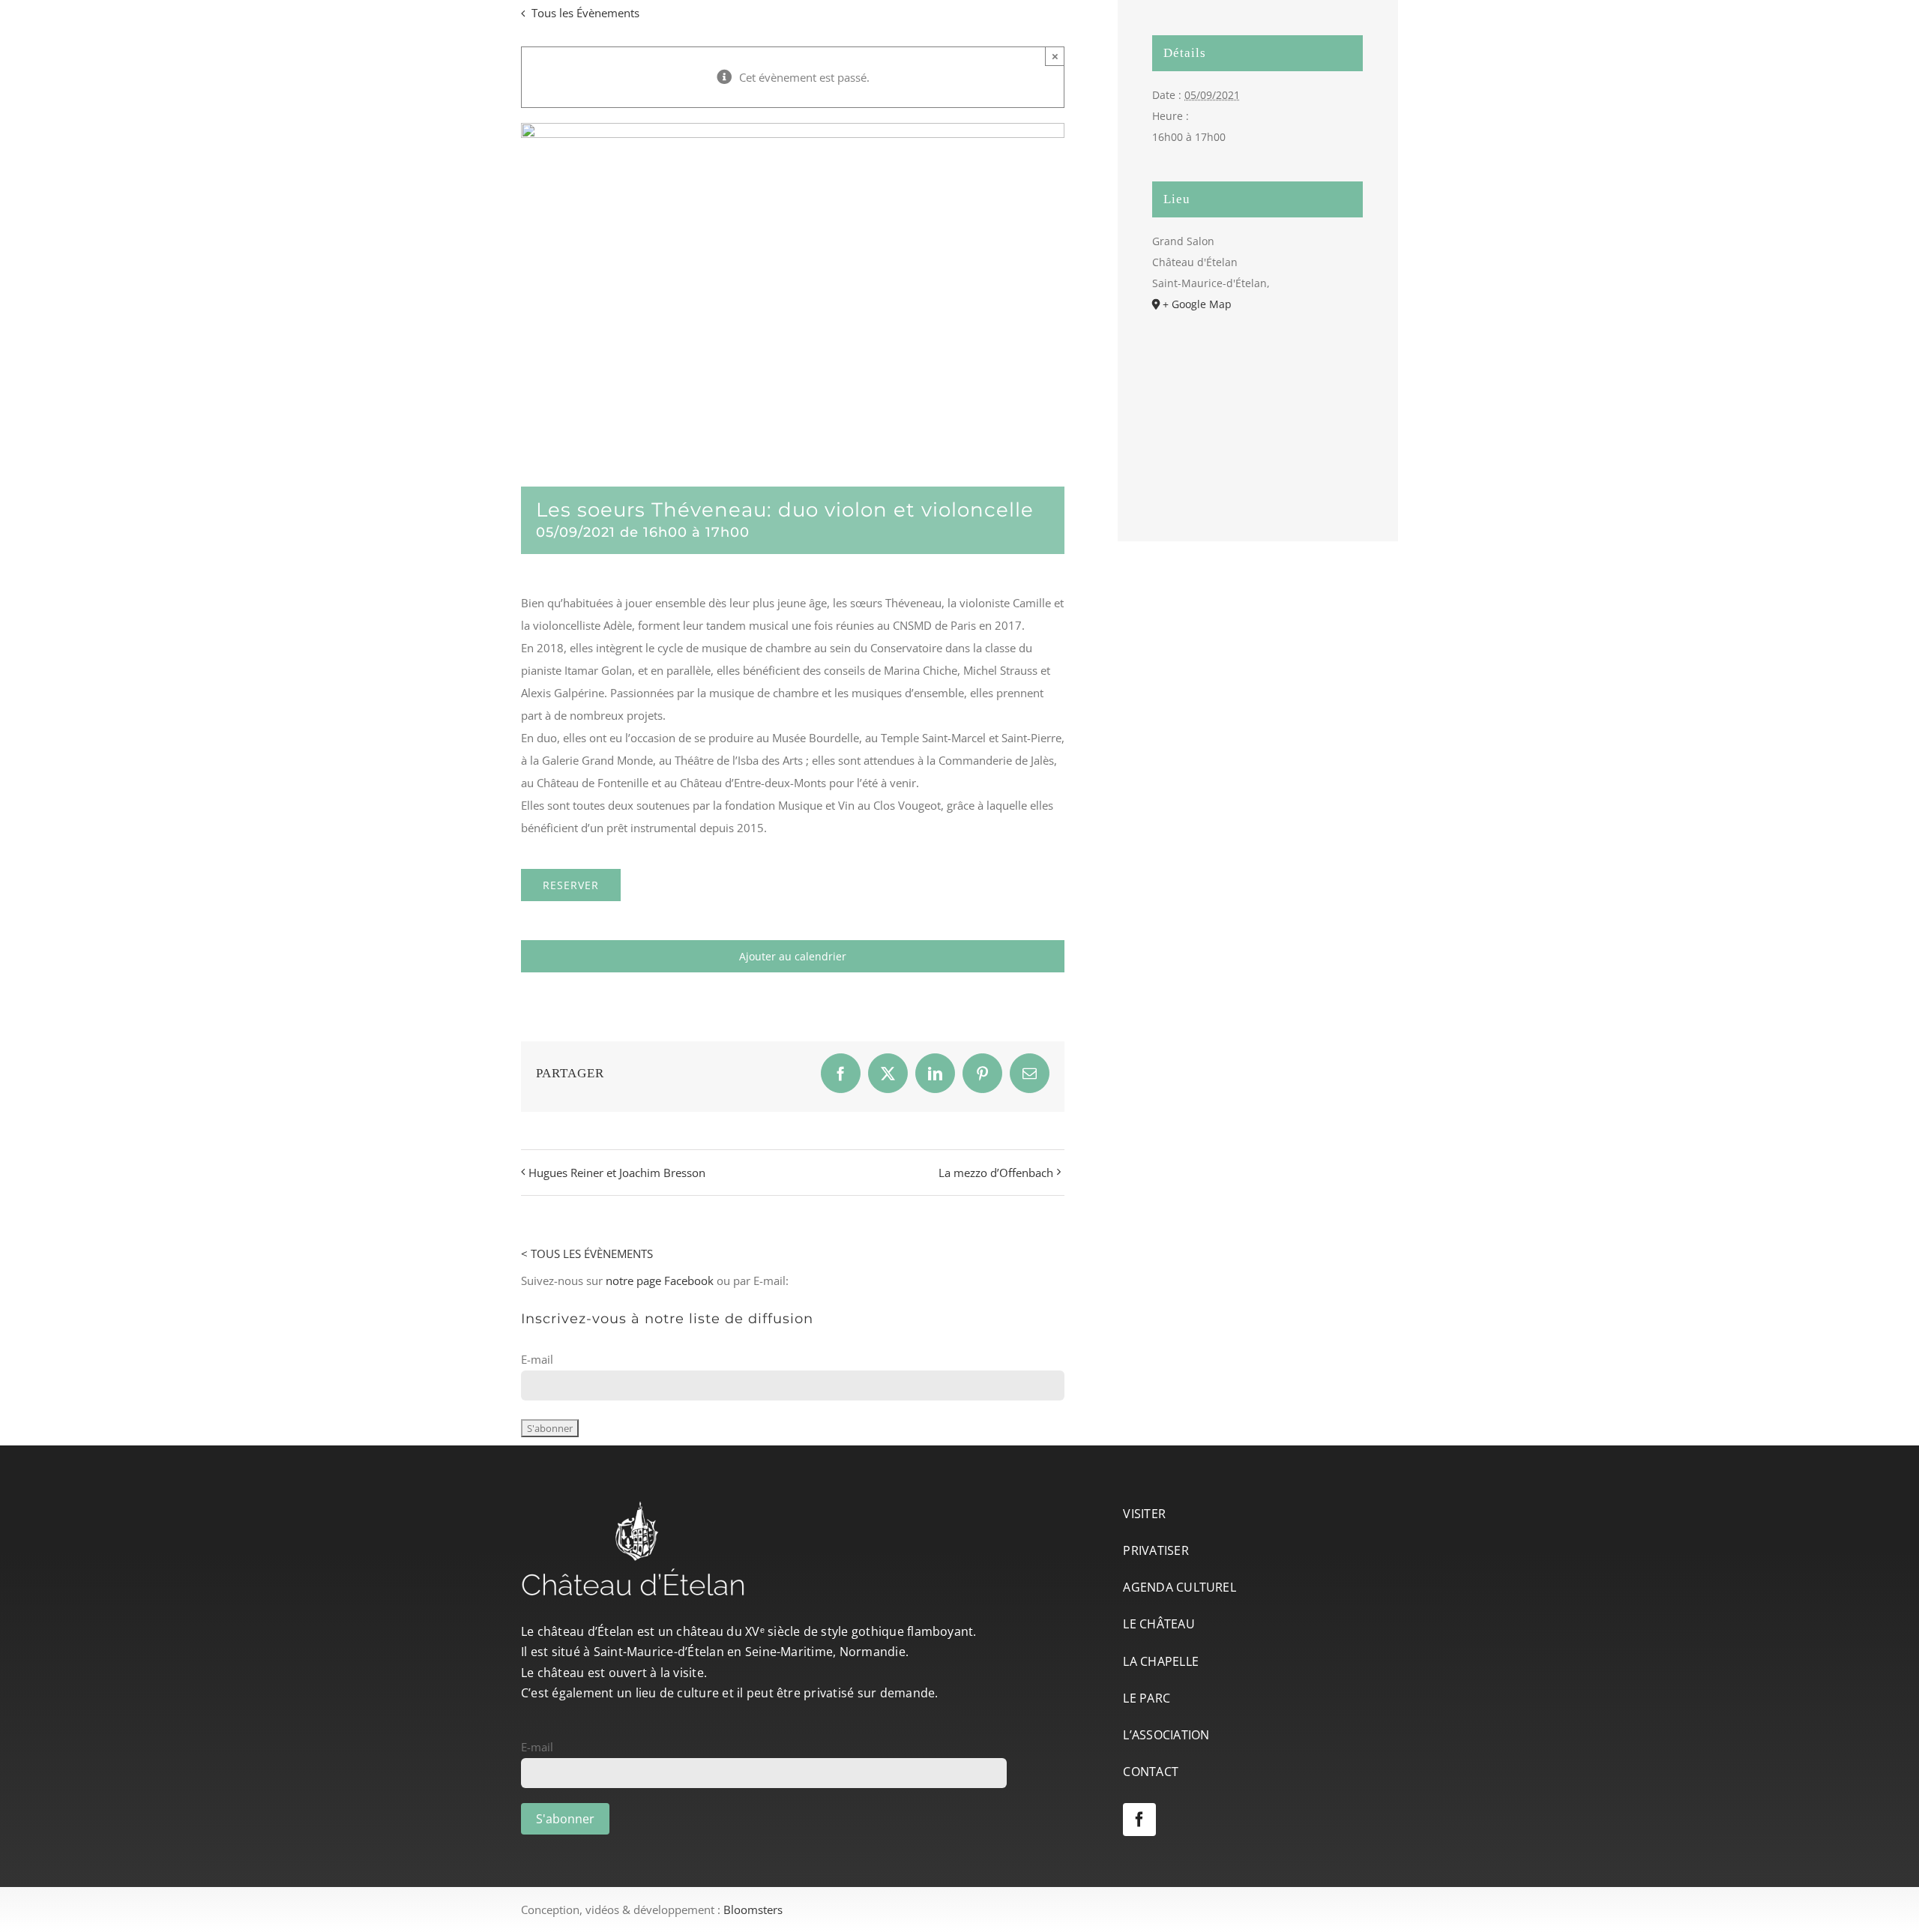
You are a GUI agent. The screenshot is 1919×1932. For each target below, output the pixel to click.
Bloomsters (753, 1910)
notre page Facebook (660, 1281)
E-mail (537, 1359)
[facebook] (1139, 1820)
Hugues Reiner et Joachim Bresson (617, 1173)
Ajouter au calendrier (793, 956)
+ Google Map (1197, 304)
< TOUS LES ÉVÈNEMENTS (587, 1254)
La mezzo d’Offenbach (996, 1173)
